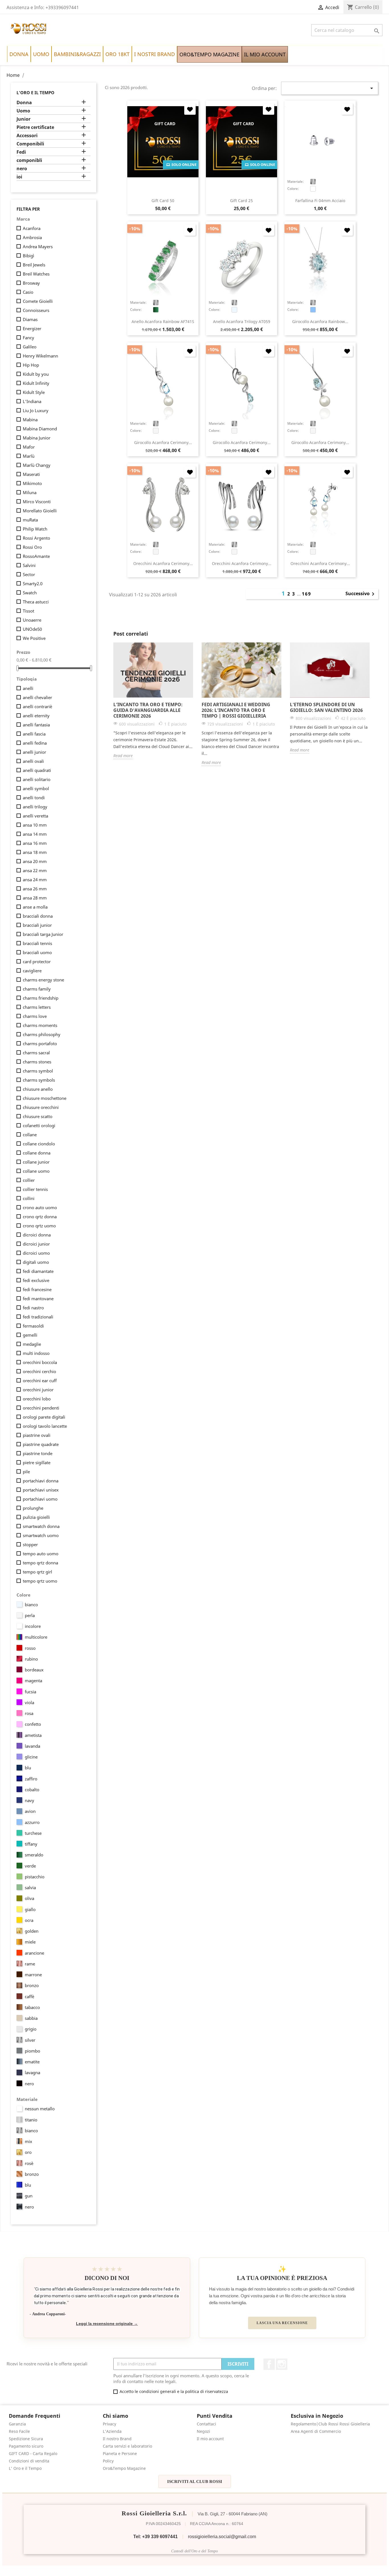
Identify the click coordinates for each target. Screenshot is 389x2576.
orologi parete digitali (44, 1417)
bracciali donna (38, 916)
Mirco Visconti (37, 502)
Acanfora (32, 228)
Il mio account (210, 2439)
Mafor (29, 447)
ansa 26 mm (35, 889)
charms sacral (36, 1053)
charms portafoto (40, 1043)
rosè (29, 2163)
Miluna (30, 492)
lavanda (32, 1746)
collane (30, 1135)
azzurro (32, 1822)
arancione (34, 1953)
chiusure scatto (38, 1116)
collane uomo (36, 1171)
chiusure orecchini (41, 1107)
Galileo (30, 347)
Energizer (32, 328)
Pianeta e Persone (120, 2453)
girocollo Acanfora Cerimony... (163, 442)
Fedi (21, 152)
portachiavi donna (41, 1481)
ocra (29, 1920)
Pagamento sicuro (26, 2446)
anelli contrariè (37, 706)
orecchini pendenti (41, 1408)
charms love (35, 1016)
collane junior (36, 1162)
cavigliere (32, 971)
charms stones (37, 1062)
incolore (33, 1626)
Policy (108, 2461)
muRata (30, 520)
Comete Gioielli (38, 301)
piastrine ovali (37, 1435)
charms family (37, 989)
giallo (30, 1909)
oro (28, 2152)
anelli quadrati (37, 770)
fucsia (30, 1692)
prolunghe (33, 1508)
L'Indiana (32, 401)
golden (32, 1931)
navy (29, 1800)
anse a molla (35, 907)
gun (29, 2196)
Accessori (27, 136)
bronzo (32, 1985)
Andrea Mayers (38, 246)
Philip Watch (35, 529)
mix (28, 2141)
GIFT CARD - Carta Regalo (33, 2453)
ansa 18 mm (35, 852)
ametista (33, 1735)
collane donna (37, 1153)
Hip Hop (31, 365)
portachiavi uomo (40, 1499)
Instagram (282, 2364)
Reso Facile (19, 2431)
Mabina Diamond (40, 429)
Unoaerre (32, 620)
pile (26, 1472)
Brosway (31, 283)
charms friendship (41, 998)
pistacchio (35, 1877)
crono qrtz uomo (39, 1226)
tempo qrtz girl (37, 1572)
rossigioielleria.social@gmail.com (222, 2537)
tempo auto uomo (41, 1554)
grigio (31, 2029)
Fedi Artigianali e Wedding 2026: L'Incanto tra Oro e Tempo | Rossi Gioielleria (236, 710)
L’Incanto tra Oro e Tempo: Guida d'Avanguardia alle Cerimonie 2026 (148, 710)
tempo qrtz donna (40, 1563)
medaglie (32, 1344)
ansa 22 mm (35, 870)
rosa (29, 1713)
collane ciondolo (39, 1144)
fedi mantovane (38, 1299)
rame (30, 1964)
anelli (28, 688)
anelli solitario (37, 779)
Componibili (30, 144)
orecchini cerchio (39, 1371)
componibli (29, 160)
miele (30, 1942)
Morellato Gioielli (40, 511)
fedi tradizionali (38, 1317)
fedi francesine (37, 1289)
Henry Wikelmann (40, 356)
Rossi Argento (36, 538)
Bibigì (28, 256)
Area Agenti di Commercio (316, 2431)
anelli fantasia (36, 725)
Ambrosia (32, 237)
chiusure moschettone (45, 1098)
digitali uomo (36, 1262)
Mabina (30, 420)
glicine (31, 1757)
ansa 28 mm (35, 898)
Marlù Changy (37, 465)
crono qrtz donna (40, 1217)
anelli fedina (35, 743)
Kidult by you (36, 374)
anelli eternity (36, 716)
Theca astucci (36, 602)
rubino (31, 1659)
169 (307, 594)
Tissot (28, 611)
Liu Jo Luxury (36, 410)
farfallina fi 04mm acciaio (320, 201)
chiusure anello (38, 1089)
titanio (31, 2120)
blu (28, 1768)
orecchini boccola (40, 1362)
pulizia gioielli (36, 1517)
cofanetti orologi (39, 1125)
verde (30, 1866)
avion (30, 1811)
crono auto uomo (40, 1207)
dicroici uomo (36, 1253)
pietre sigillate (37, 1462)
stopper (30, 1544)
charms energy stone (43, 980)
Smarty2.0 (33, 584)
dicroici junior (36, 1244)
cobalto (32, 1790)
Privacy (109, 2424)
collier (29, 1180)
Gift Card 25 (241, 201)
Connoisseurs (36, 310)
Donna (24, 103)
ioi (19, 177)
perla (30, 1615)
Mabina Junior (37, 438)
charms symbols (39, 1080)
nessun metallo (40, 2109)
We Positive (34, 638)
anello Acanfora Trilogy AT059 (242, 322)
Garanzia (17, 2424)
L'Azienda (112, 2431)
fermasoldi (33, 1326)
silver (30, 2040)
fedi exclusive (36, 1280)
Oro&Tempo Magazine (124, 2468)
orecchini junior (38, 1390)
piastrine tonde (38, 1453)
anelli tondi (34, 798)
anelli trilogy (35, 807)
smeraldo (34, 1855)
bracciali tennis (37, 943)
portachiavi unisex (41, 1490)
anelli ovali (33, 761)
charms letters (37, 1007)
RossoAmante (36, 556)
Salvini (29, 565)
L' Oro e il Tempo (25, 2468)
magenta (33, 1681)
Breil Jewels (34, 265)
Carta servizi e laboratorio (127, 2446)
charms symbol (38, 1071)
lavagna (32, 2072)
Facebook (269, 2364)
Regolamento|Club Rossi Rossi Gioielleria (330, 2424)
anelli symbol (36, 788)
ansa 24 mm (35, 880)
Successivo (361, 594)
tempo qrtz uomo (40, 1581)
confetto (33, 1724)
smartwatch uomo (41, 1535)
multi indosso (36, 1353)
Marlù (29, 456)
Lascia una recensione (282, 2323)
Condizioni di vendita (29, 2461)
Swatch (30, 593)
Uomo (23, 111)
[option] (153, 701)
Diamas (30, 319)
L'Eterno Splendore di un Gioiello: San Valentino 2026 (326, 707)
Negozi (203, 2431)
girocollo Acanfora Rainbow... (320, 322)
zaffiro (31, 1779)
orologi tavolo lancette (45, 1426)
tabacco (32, 2007)
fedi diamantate (38, 1271)
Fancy (28, 338)
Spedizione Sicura (26, 2439)
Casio (28, 292)
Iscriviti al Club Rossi (195, 2481)
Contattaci (206, 2424)
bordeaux (34, 1670)
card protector (37, 962)
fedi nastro (33, 1308)
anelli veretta (35, 816)
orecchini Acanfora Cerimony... (163, 563)
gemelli (30, 1335)
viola (29, 1702)
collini (29, 1198)
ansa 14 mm (35, 834)
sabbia (31, 2018)
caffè (29, 1996)
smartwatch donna (41, 1526)
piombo (32, 2051)
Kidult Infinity (36, 383)
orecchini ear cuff (40, 1381)
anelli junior (34, 752)
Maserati (31, 474)
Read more (123, 756)
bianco (31, 1605)
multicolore (36, 1637)
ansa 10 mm (35, 825)
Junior (23, 119)
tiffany (31, 1844)
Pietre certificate (35, 127)
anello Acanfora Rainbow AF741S (163, 322)
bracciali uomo (37, 952)
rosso (30, 1648)
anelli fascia (34, 734)
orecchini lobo (37, 1399)
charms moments (40, 1025)
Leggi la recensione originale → (107, 2324)
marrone (33, 1975)
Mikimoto (32, 483)
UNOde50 (32, 629)
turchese (33, 1833)
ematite (32, 2062)
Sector (29, 574)
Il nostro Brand (117, 2439)
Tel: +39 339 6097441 (155, 2537)
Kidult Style (34, 392)
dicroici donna (37, 1235)
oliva (29, 1898)
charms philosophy (42, 1034)
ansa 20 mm (35, 861)
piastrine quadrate (41, 1444)
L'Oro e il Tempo (35, 93)
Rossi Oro (32, 547)
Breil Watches (36, 274)
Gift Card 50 (163, 201)
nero (22, 169)
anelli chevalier (37, 697)
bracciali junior (37, 925)
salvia (30, 1887)
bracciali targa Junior (43, 934)
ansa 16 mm (35, 843)
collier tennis (35, 1189)
